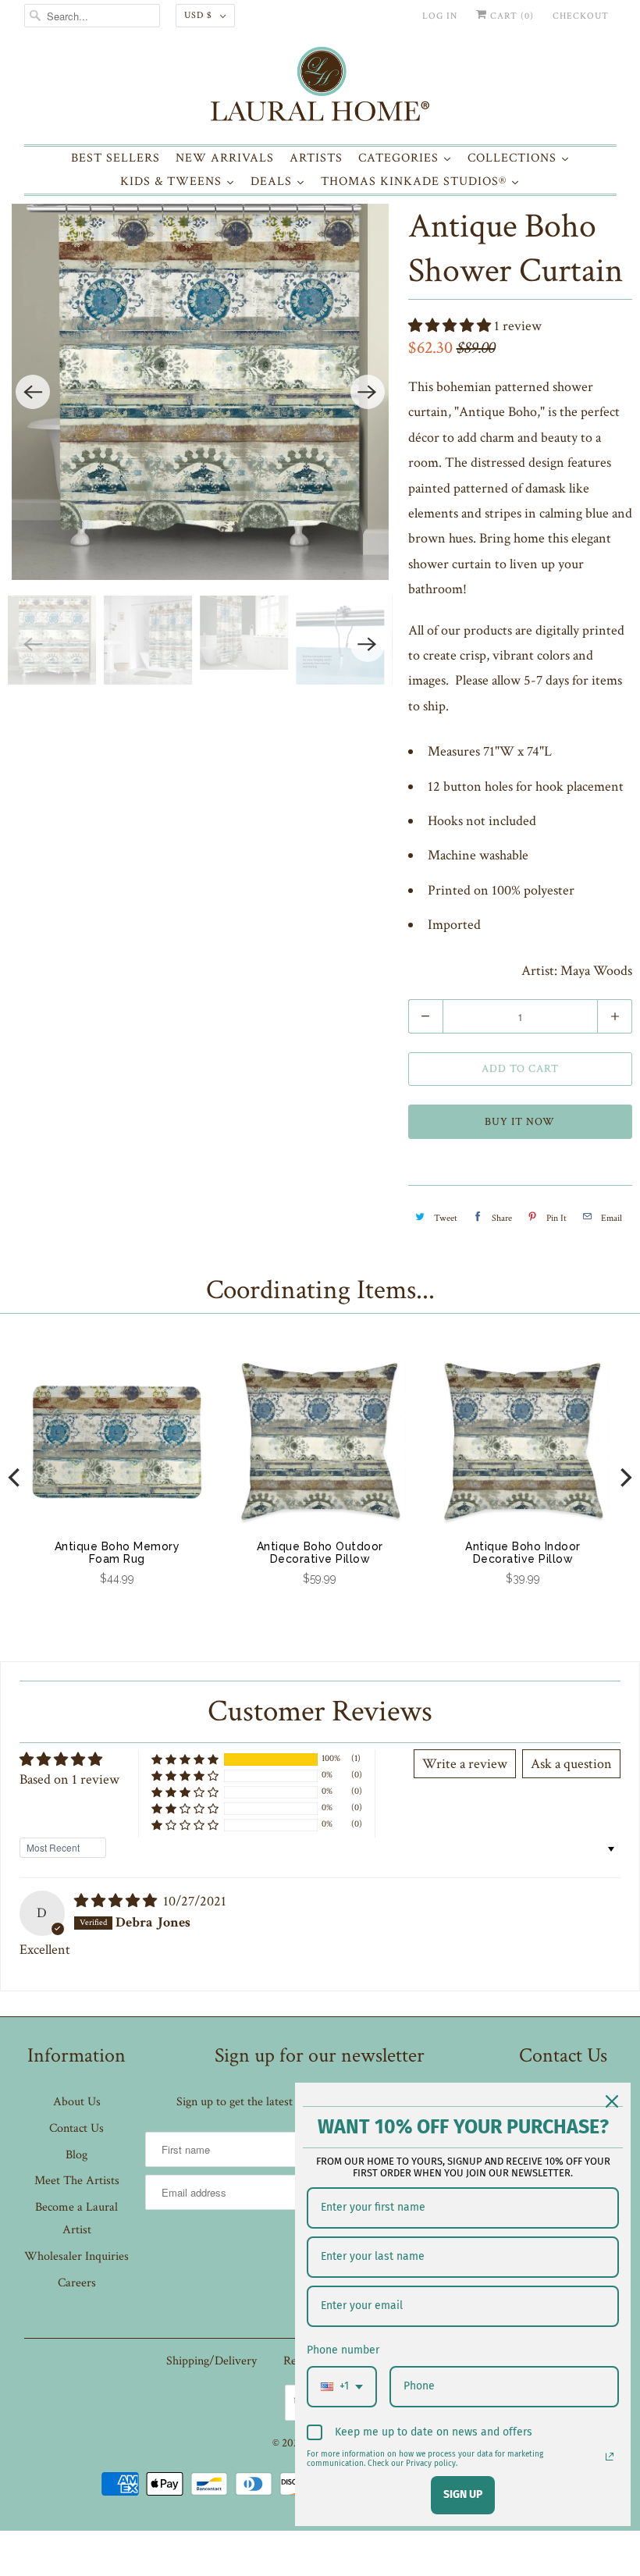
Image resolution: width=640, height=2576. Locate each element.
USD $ (198, 15)
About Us (77, 2102)
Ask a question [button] (571, 1764)
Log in (440, 16)
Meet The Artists (77, 2181)
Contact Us (76, 2128)
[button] (451, 326)
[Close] (612, 2101)
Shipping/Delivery (212, 2361)
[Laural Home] (320, 88)
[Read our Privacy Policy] (610, 2457)
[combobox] (342, 2387)
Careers (77, 2283)
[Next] (368, 392)
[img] (117, 1901)
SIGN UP (463, 2494)
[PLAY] (200, 392)
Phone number (343, 2350)
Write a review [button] (465, 1764)
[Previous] (33, 392)
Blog (76, 2155)
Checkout (581, 16)
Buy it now (520, 1122)
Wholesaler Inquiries (76, 2256)
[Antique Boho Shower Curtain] (200, 392)
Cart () (510, 16)
